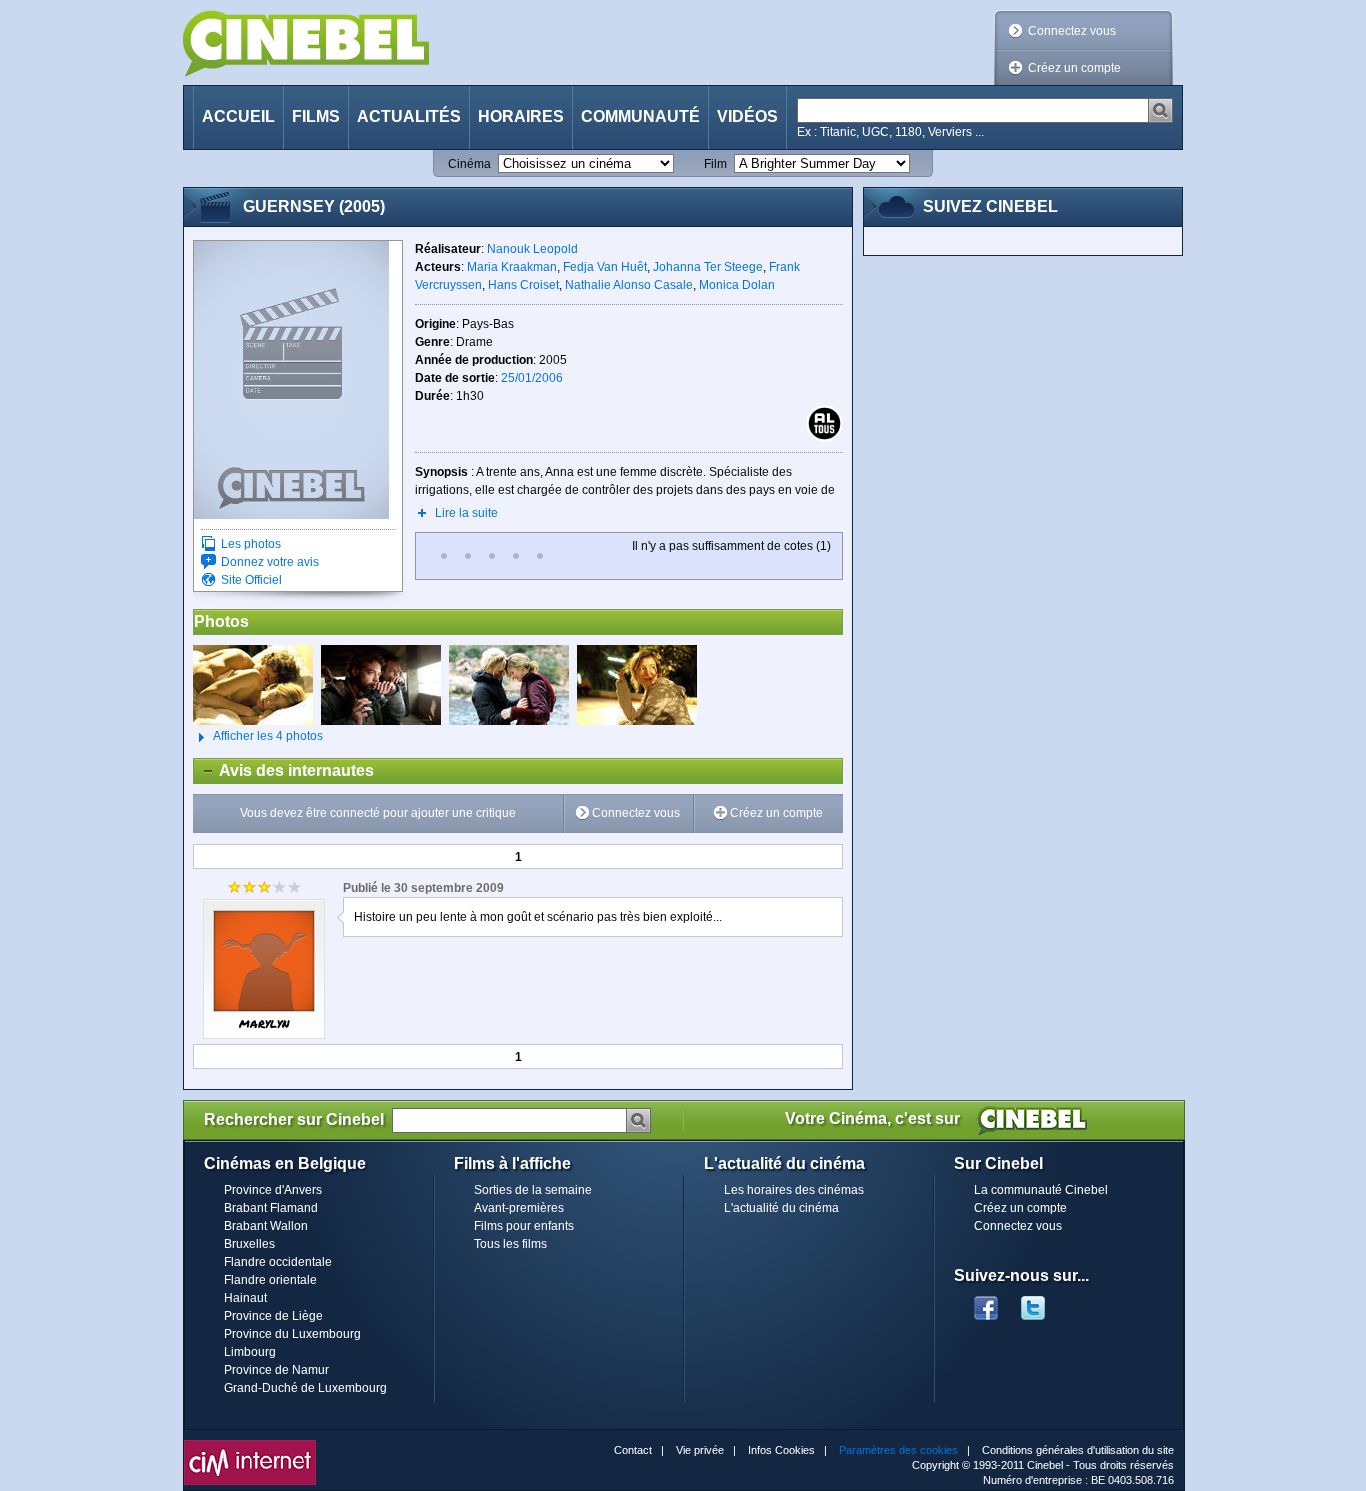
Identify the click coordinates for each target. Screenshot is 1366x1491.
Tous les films (510, 1244)
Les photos (251, 544)
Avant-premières (519, 1208)
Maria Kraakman (512, 267)
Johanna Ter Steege (708, 267)
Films (316, 116)
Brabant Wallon (266, 1226)
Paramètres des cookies (898, 1450)
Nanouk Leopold (532, 249)
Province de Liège (273, 1316)
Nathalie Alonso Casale (629, 285)
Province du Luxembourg (292, 1334)
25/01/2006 (532, 378)
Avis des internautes (284, 770)
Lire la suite (466, 513)
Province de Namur (276, 1370)
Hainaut (245, 1298)
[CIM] (250, 1445)
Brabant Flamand (271, 1208)
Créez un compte (1074, 68)
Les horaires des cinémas (794, 1190)
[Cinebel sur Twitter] (1043, 1302)
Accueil (238, 116)
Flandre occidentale (278, 1262)
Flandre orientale (270, 1280)
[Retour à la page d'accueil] (306, 43)
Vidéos (747, 116)
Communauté (640, 116)
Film (715, 164)
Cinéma (469, 164)
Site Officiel (251, 580)
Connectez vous (1072, 31)
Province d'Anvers (273, 1190)
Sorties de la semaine (533, 1190)
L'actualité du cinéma (781, 1208)
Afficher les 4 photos (258, 736)
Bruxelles (249, 1244)
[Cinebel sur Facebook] (986, 1302)
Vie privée (700, 1450)
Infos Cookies (781, 1450)
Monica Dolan (737, 285)
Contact (633, 1450)
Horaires (521, 116)
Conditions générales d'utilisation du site (1078, 1450)
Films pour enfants (524, 1226)
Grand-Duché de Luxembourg (305, 1388)
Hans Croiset (523, 285)
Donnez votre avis (270, 562)
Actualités (409, 116)
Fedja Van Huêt (605, 267)
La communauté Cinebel (1041, 1190)
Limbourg (250, 1352)
